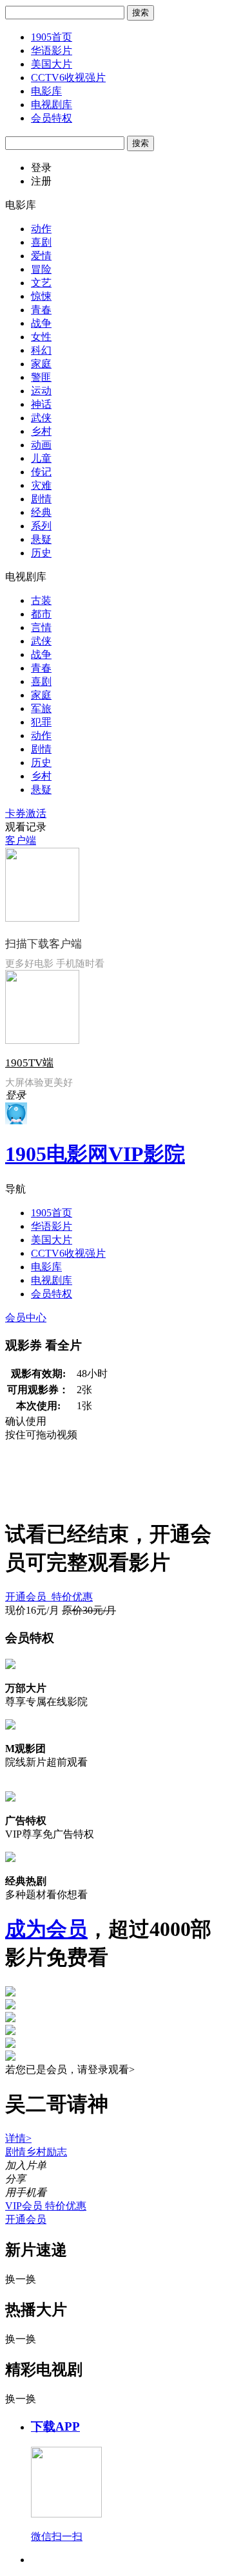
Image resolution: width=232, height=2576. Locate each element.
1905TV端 (29, 1063)
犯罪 (41, 722)
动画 (41, 445)
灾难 (41, 485)
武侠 (41, 418)
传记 (41, 472)
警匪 (41, 377)
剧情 (41, 499)
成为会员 (46, 1929)
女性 (41, 337)
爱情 (41, 256)
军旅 (41, 708)
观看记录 (26, 827)
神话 (41, 404)
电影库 (46, 91)
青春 (41, 310)
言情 (41, 627)
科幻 (41, 350)
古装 (41, 600)
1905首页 (52, 37)
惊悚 (41, 296)
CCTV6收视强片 (68, 78)
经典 (41, 512)
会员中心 (26, 1318)
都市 (41, 614)
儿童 (41, 458)
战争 (41, 323)
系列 (41, 526)
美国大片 (52, 64)
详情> (18, 2138)
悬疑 (41, 539)
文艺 (41, 283)
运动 (41, 391)
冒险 (41, 269)
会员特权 (52, 118)
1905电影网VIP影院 (95, 1154)
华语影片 (52, 50)
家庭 (41, 364)
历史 (41, 553)
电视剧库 (52, 105)
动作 (41, 229)
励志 (57, 2152)
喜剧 (41, 242)
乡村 (41, 431)
